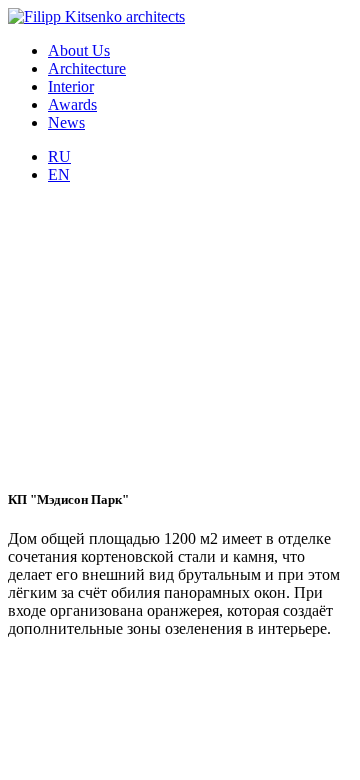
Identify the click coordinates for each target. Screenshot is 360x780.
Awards (72, 104)
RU (59, 156)
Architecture (87, 68)
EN (59, 174)
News (66, 122)
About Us (79, 50)
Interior (71, 86)
